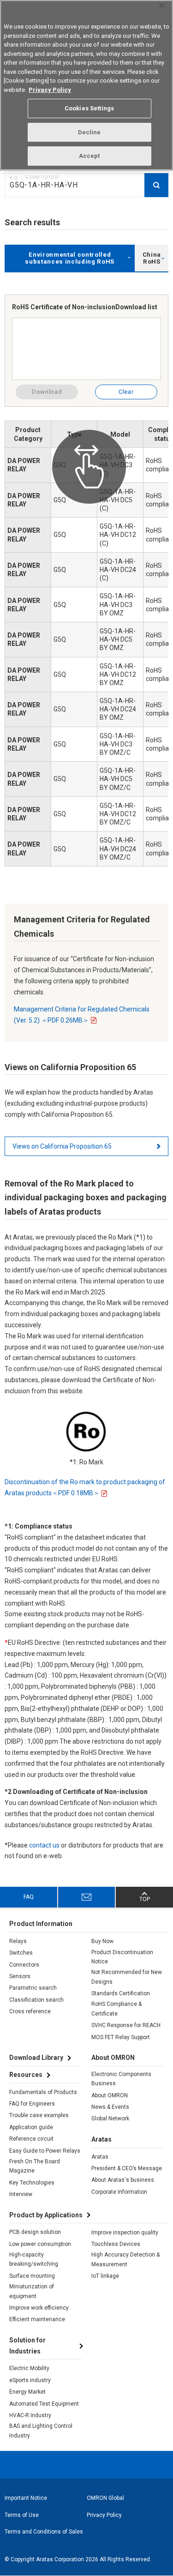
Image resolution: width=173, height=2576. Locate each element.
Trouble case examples (39, 2115)
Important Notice (26, 2498)
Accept (89, 156)
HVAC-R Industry (30, 2415)
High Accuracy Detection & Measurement (125, 2259)
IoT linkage (105, 2276)
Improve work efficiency (39, 2308)
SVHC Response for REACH (126, 2025)
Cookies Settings (89, 108)
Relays (18, 1941)
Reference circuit (31, 2139)
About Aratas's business (123, 2180)
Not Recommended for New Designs (127, 1977)
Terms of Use (22, 2515)
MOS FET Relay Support (121, 2037)
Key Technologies (32, 2183)
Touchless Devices (116, 2244)
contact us (44, 1845)
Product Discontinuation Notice (122, 1957)
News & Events (110, 2107)
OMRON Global (105, 2498)
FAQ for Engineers (32, 2104)
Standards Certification (121, 1993)
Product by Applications (46, 2215)
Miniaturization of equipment (32, 2291)
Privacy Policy (104, 2515)
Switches (21, 1953)
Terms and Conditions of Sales (44, 2532)
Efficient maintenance (37, 2319)
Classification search (36, 2000)
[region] (86, 85)
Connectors (24, 1965)
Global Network (110, 2119)
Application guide (31, 2127)
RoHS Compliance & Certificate (116, 2009)
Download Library (36, 2058)
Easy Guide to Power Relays (45, 2151)
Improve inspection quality (125, 2233)
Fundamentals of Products (43, 2092)
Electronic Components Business (121, 2079)
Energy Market (27, 2392)
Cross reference (30, 2011)
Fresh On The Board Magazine (35, 2166)
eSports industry (30, 2380)
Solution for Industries (27, 2346)
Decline (89, 132)
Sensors (20, 1976)
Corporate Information (119, 2192)
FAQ (29, 1897)
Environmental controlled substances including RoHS (70, 258)
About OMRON (110, 2095)
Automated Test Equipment (44, 2404)
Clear (126, 392)
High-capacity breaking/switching (34, 2259)
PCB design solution (35, 2232)
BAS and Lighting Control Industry (41, 2431)
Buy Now (102, 1941)
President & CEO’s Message (127, 2168)
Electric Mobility (29, 2368)
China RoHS (152, 258)
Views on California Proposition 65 (62, 1146)
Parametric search (33, 1988)
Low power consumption (40, 2244)
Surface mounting (32, 2276)
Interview (21, 2194)
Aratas (100, 2157)
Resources (26, 2075)
